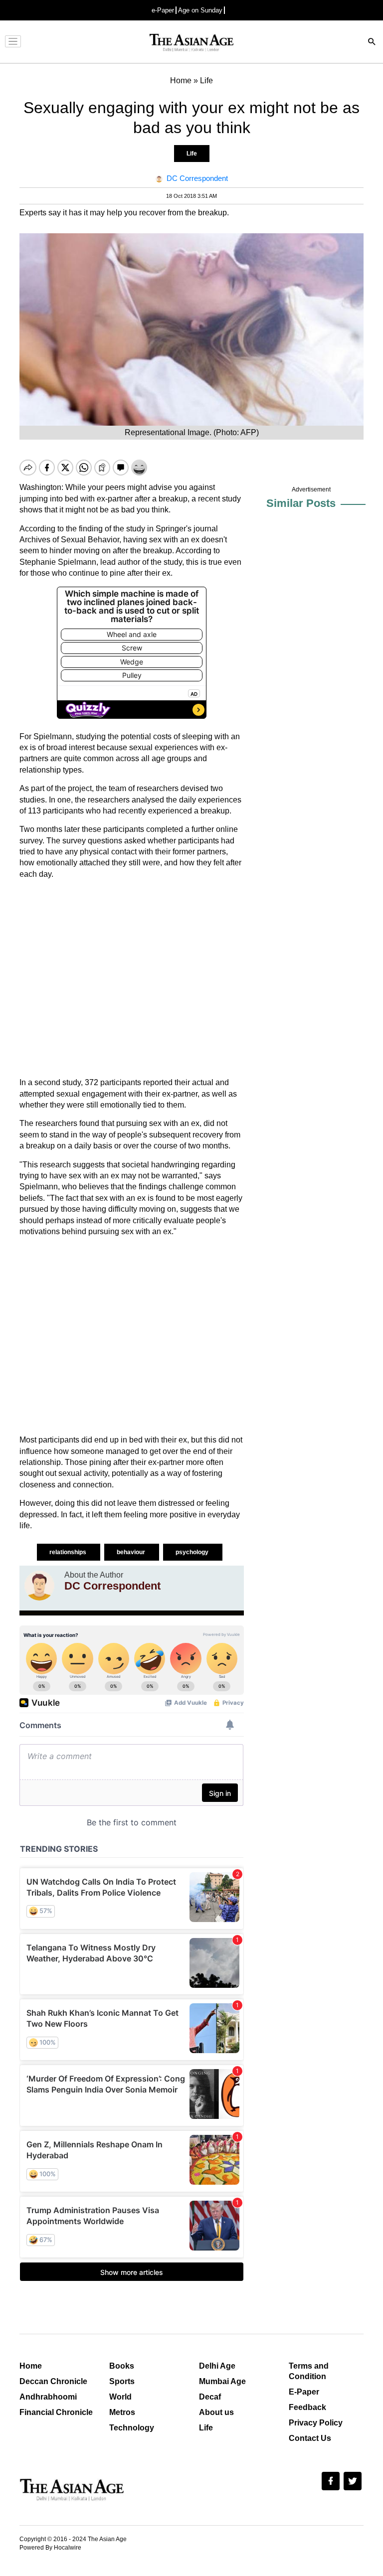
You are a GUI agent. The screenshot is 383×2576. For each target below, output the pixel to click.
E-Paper (304, 2392)
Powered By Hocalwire (50, 2548)
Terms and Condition (309, 2371)
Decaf (210, 2397)
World (120, 2397)
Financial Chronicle (56, 2412)
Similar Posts (301, 503)
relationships (69, 1552)
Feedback (307, 2407)
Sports (122, 2381)
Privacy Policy (316, 2423)
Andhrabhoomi (48, 2397)
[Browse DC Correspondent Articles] (39, 1586)
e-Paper (163, 10)
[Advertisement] (132, 978)
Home (31, 2366)
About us (216, 2412)
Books (122, 2366)
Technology (132, 2428)
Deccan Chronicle (53, 2381)
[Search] (372, 43)
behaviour (132, 1552)
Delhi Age (217, 2366)
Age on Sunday (200, 10)
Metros (122, 2412)
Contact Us (310, 2438)
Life (192, 154)
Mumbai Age (222, 2381)
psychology (193, 1552)
